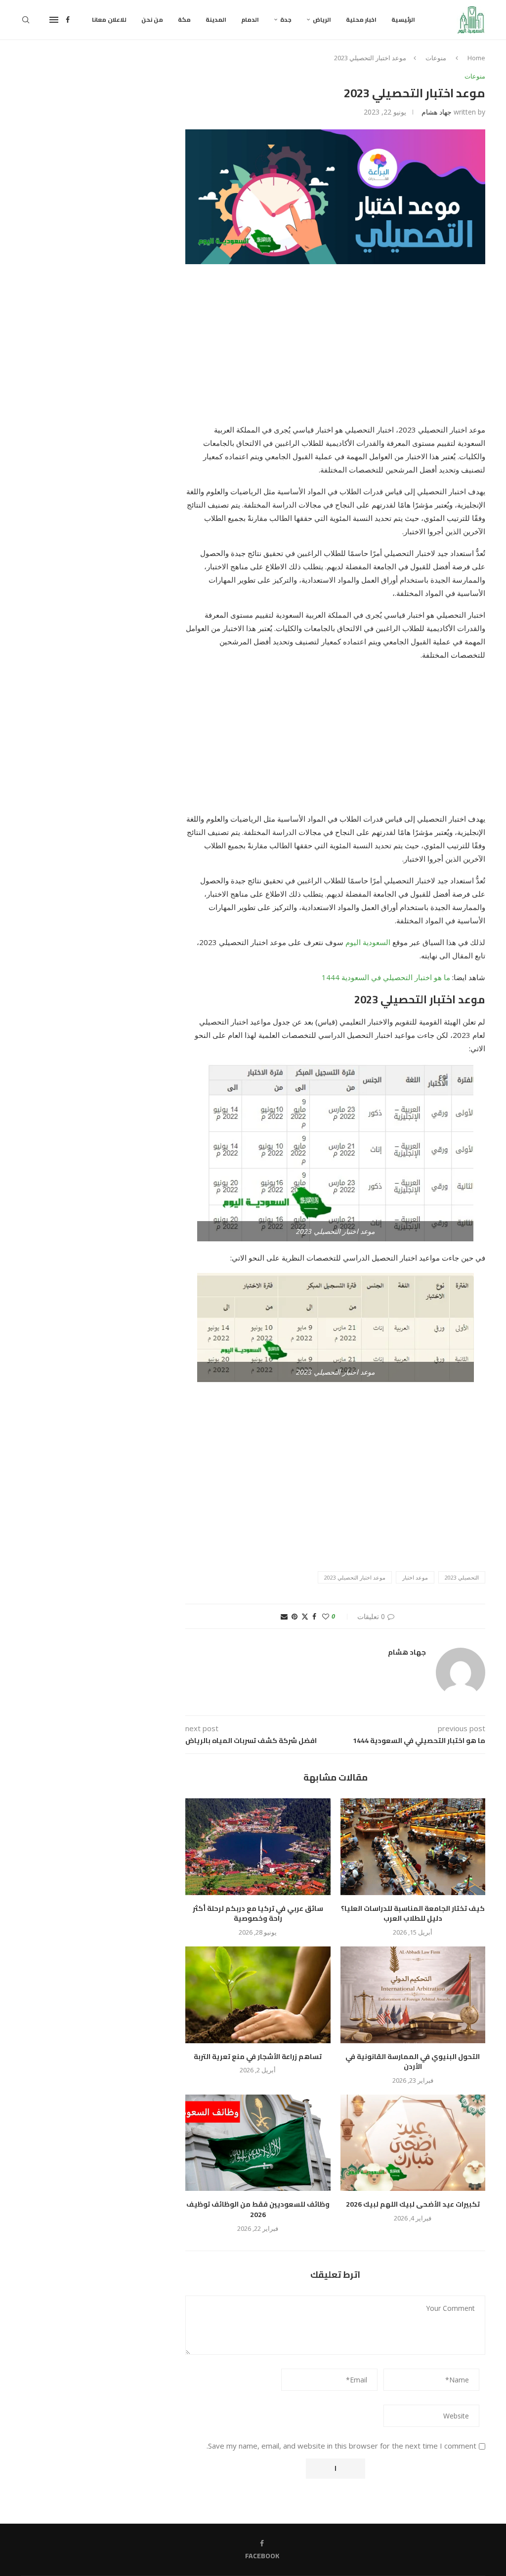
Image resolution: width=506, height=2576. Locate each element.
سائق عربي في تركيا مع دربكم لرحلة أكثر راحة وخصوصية (258, 1914)
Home (476, 58)
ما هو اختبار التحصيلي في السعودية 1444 (386, 977)
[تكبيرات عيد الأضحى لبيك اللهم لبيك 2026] (413, 2143)
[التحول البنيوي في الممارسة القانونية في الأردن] (413, 1995)
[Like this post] (326, 1616)
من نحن (152, 20)
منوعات (436, 58)
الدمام (250, 20)
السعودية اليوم (368, 942)
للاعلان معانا (109, 20)
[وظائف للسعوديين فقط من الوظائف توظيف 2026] (258, 2143)
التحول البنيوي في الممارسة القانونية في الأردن (413, 2062)
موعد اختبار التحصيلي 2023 (355, 1577)
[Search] (26, 20)
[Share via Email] (284, 1616)
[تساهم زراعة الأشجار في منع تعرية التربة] (258, 1995)
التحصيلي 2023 (462, 1577)
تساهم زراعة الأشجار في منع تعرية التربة (258, 2057)
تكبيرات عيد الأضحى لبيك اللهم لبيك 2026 (413, 2204)
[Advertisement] (335, 350)
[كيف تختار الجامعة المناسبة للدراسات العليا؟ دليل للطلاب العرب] (413, 1847)
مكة (184, 20)
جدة (286, 20)
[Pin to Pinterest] (295, 1616)
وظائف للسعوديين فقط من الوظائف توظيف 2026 (258, 2209)
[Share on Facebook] (314, 1616)
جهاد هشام (437, 112)
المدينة (216, 20)
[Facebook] (68, 20)
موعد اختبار (415, 1577)
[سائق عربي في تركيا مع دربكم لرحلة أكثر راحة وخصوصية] (258, 1847)
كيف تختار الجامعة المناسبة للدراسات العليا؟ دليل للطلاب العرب (413, 1914)
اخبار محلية (361, 20)
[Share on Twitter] (305, 1616)
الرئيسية (403, 20)
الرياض (322, 20)
